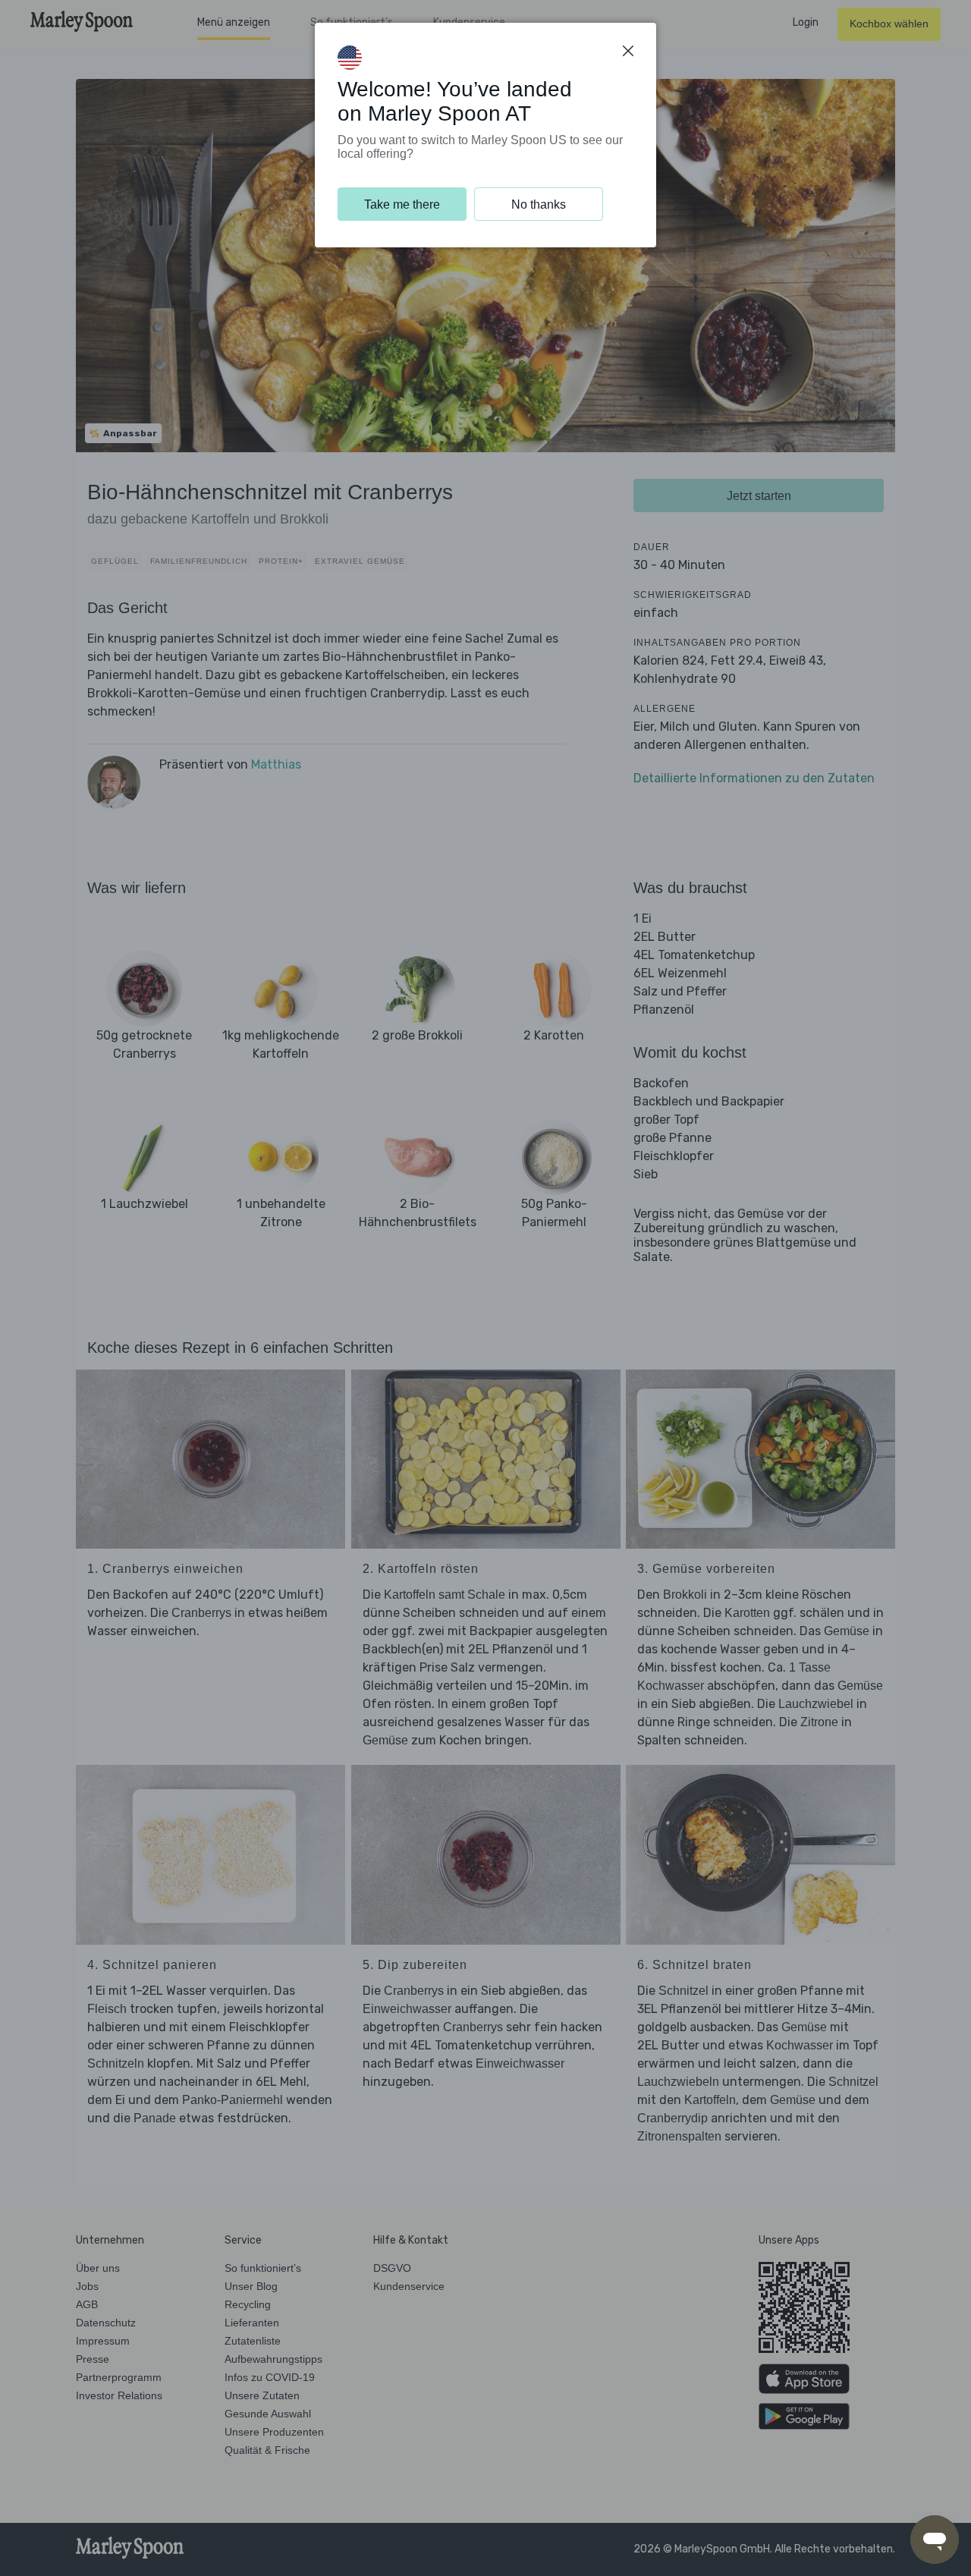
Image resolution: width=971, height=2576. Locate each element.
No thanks (539, 204)
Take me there (402, 204)
